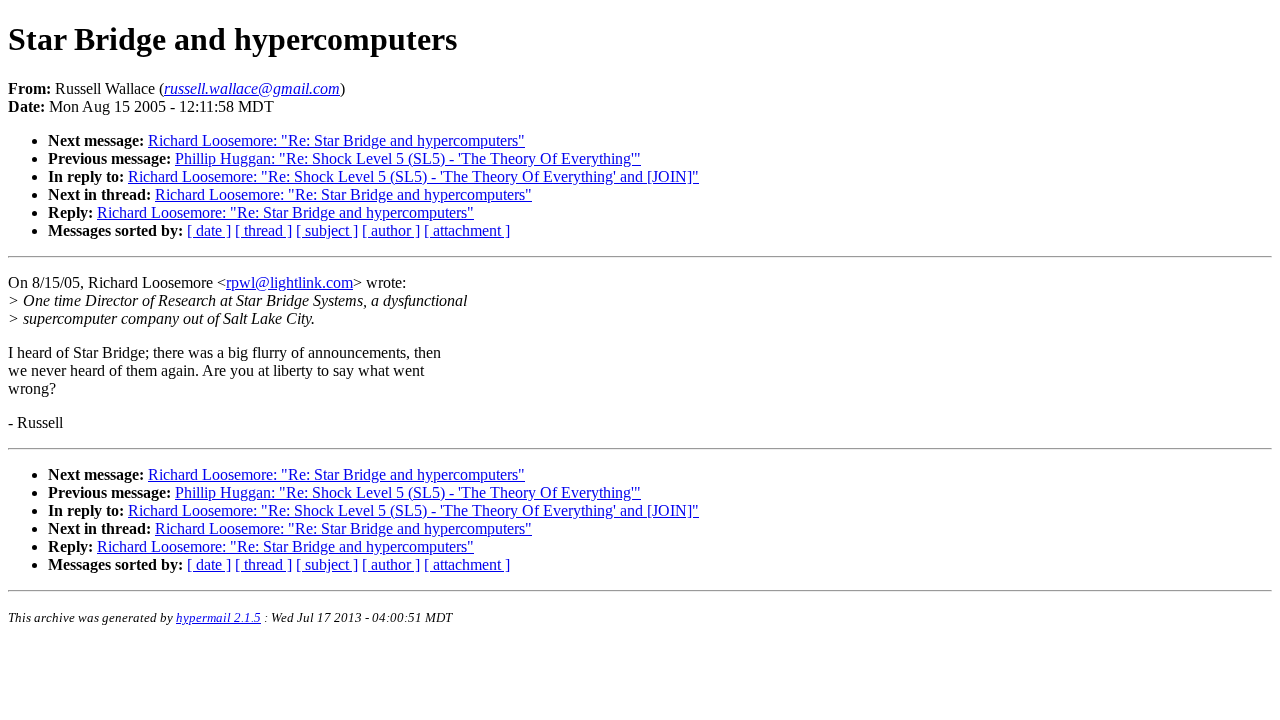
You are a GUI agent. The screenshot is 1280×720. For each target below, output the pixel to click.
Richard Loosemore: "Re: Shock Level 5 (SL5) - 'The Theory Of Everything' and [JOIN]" (413, 176)
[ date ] (209, 230)
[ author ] (391, 230)
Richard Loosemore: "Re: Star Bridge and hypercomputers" (336, 140)
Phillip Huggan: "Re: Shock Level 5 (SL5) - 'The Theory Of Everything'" (408, 158)
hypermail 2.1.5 (218, 617)
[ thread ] (263, 230)
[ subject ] (327, 230)
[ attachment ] (467, 230)
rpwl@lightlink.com (289, 282)
